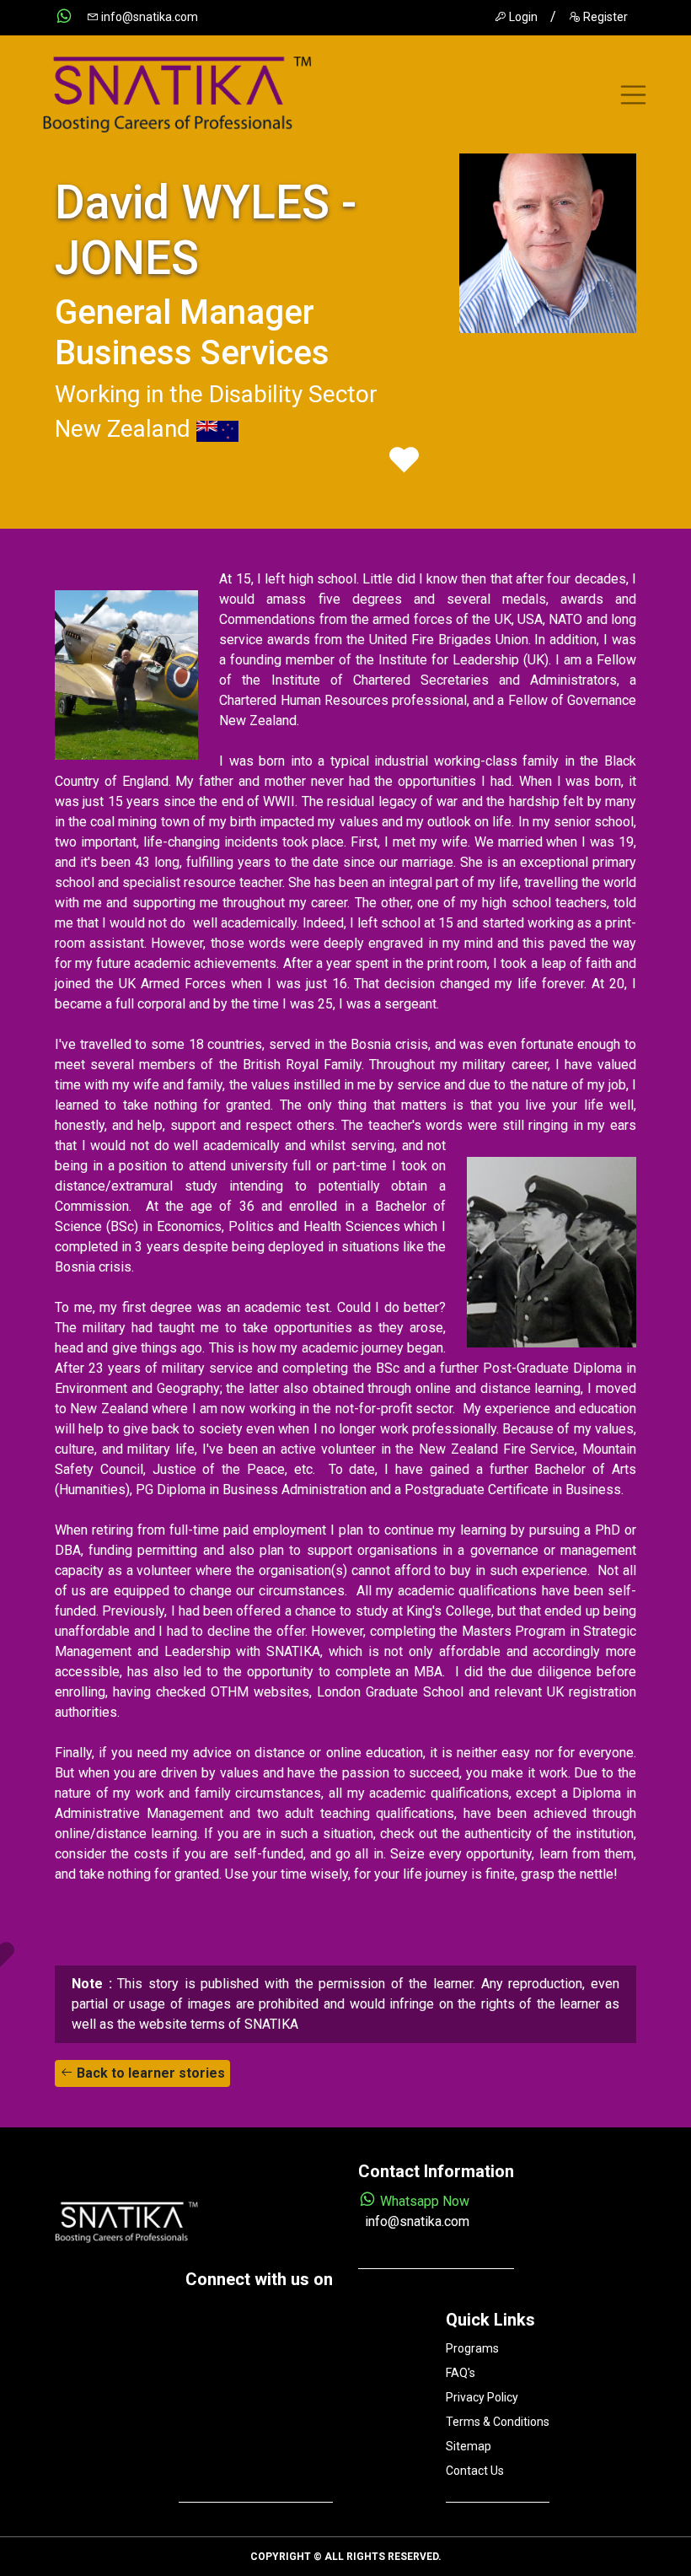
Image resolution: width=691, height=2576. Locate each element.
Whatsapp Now (423, 2201)
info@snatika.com (148, 17)
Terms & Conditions (498, 2422)
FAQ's (461, 2373)
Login (522, 17)
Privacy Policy (482, 2397)
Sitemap (469, 2446)
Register (604, 17)
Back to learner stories (149, 2073)
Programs (472, 2348)
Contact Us (475, 2471)
